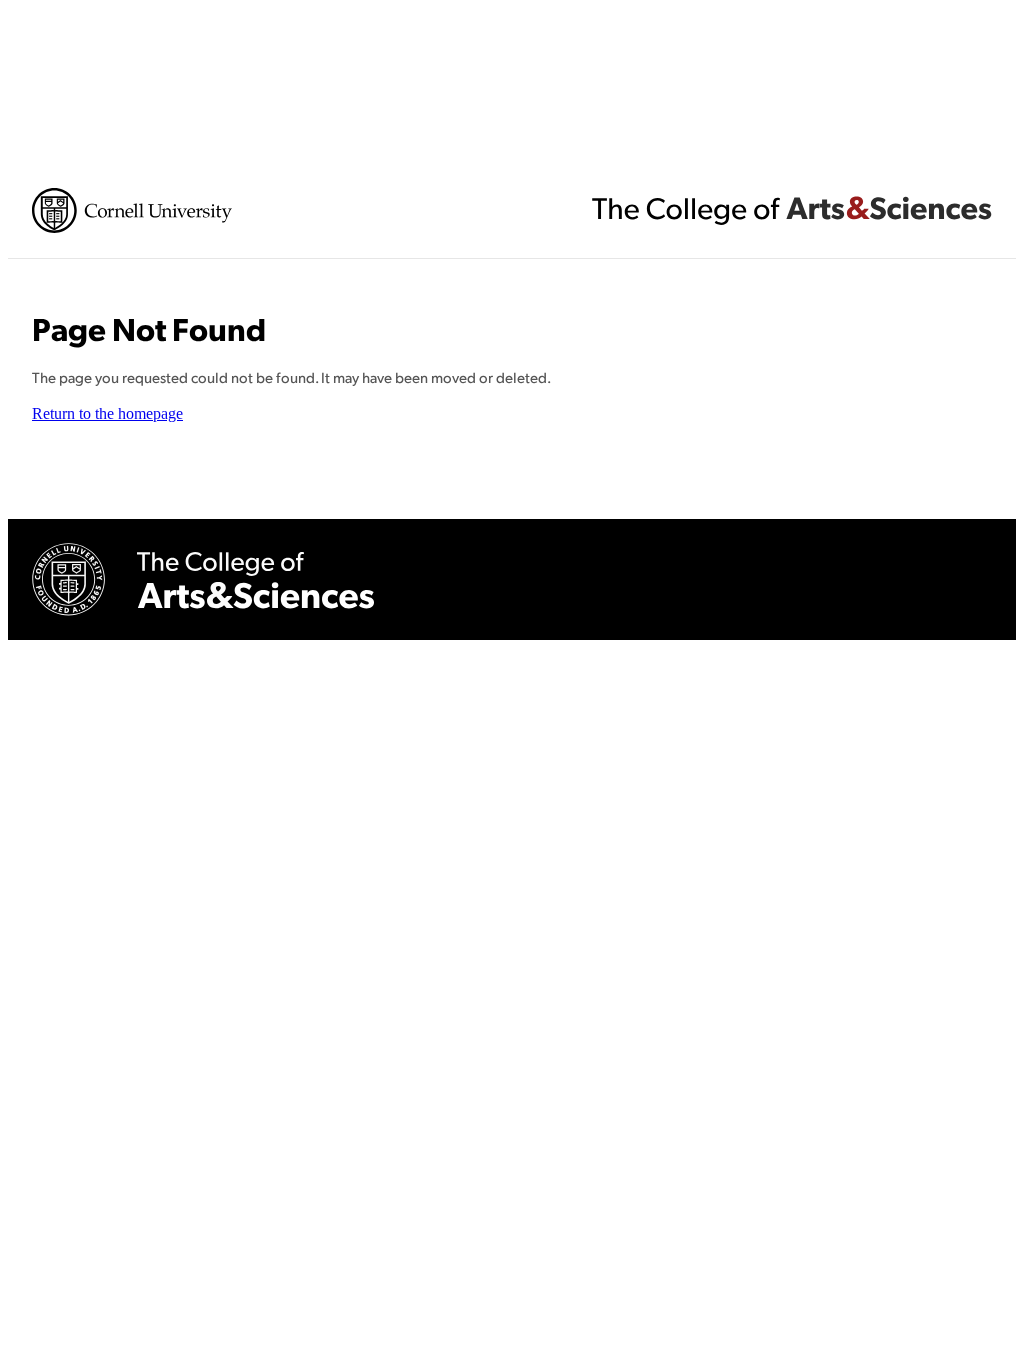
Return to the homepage (107, 413)
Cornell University (132, 210)
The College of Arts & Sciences (792, 210)
